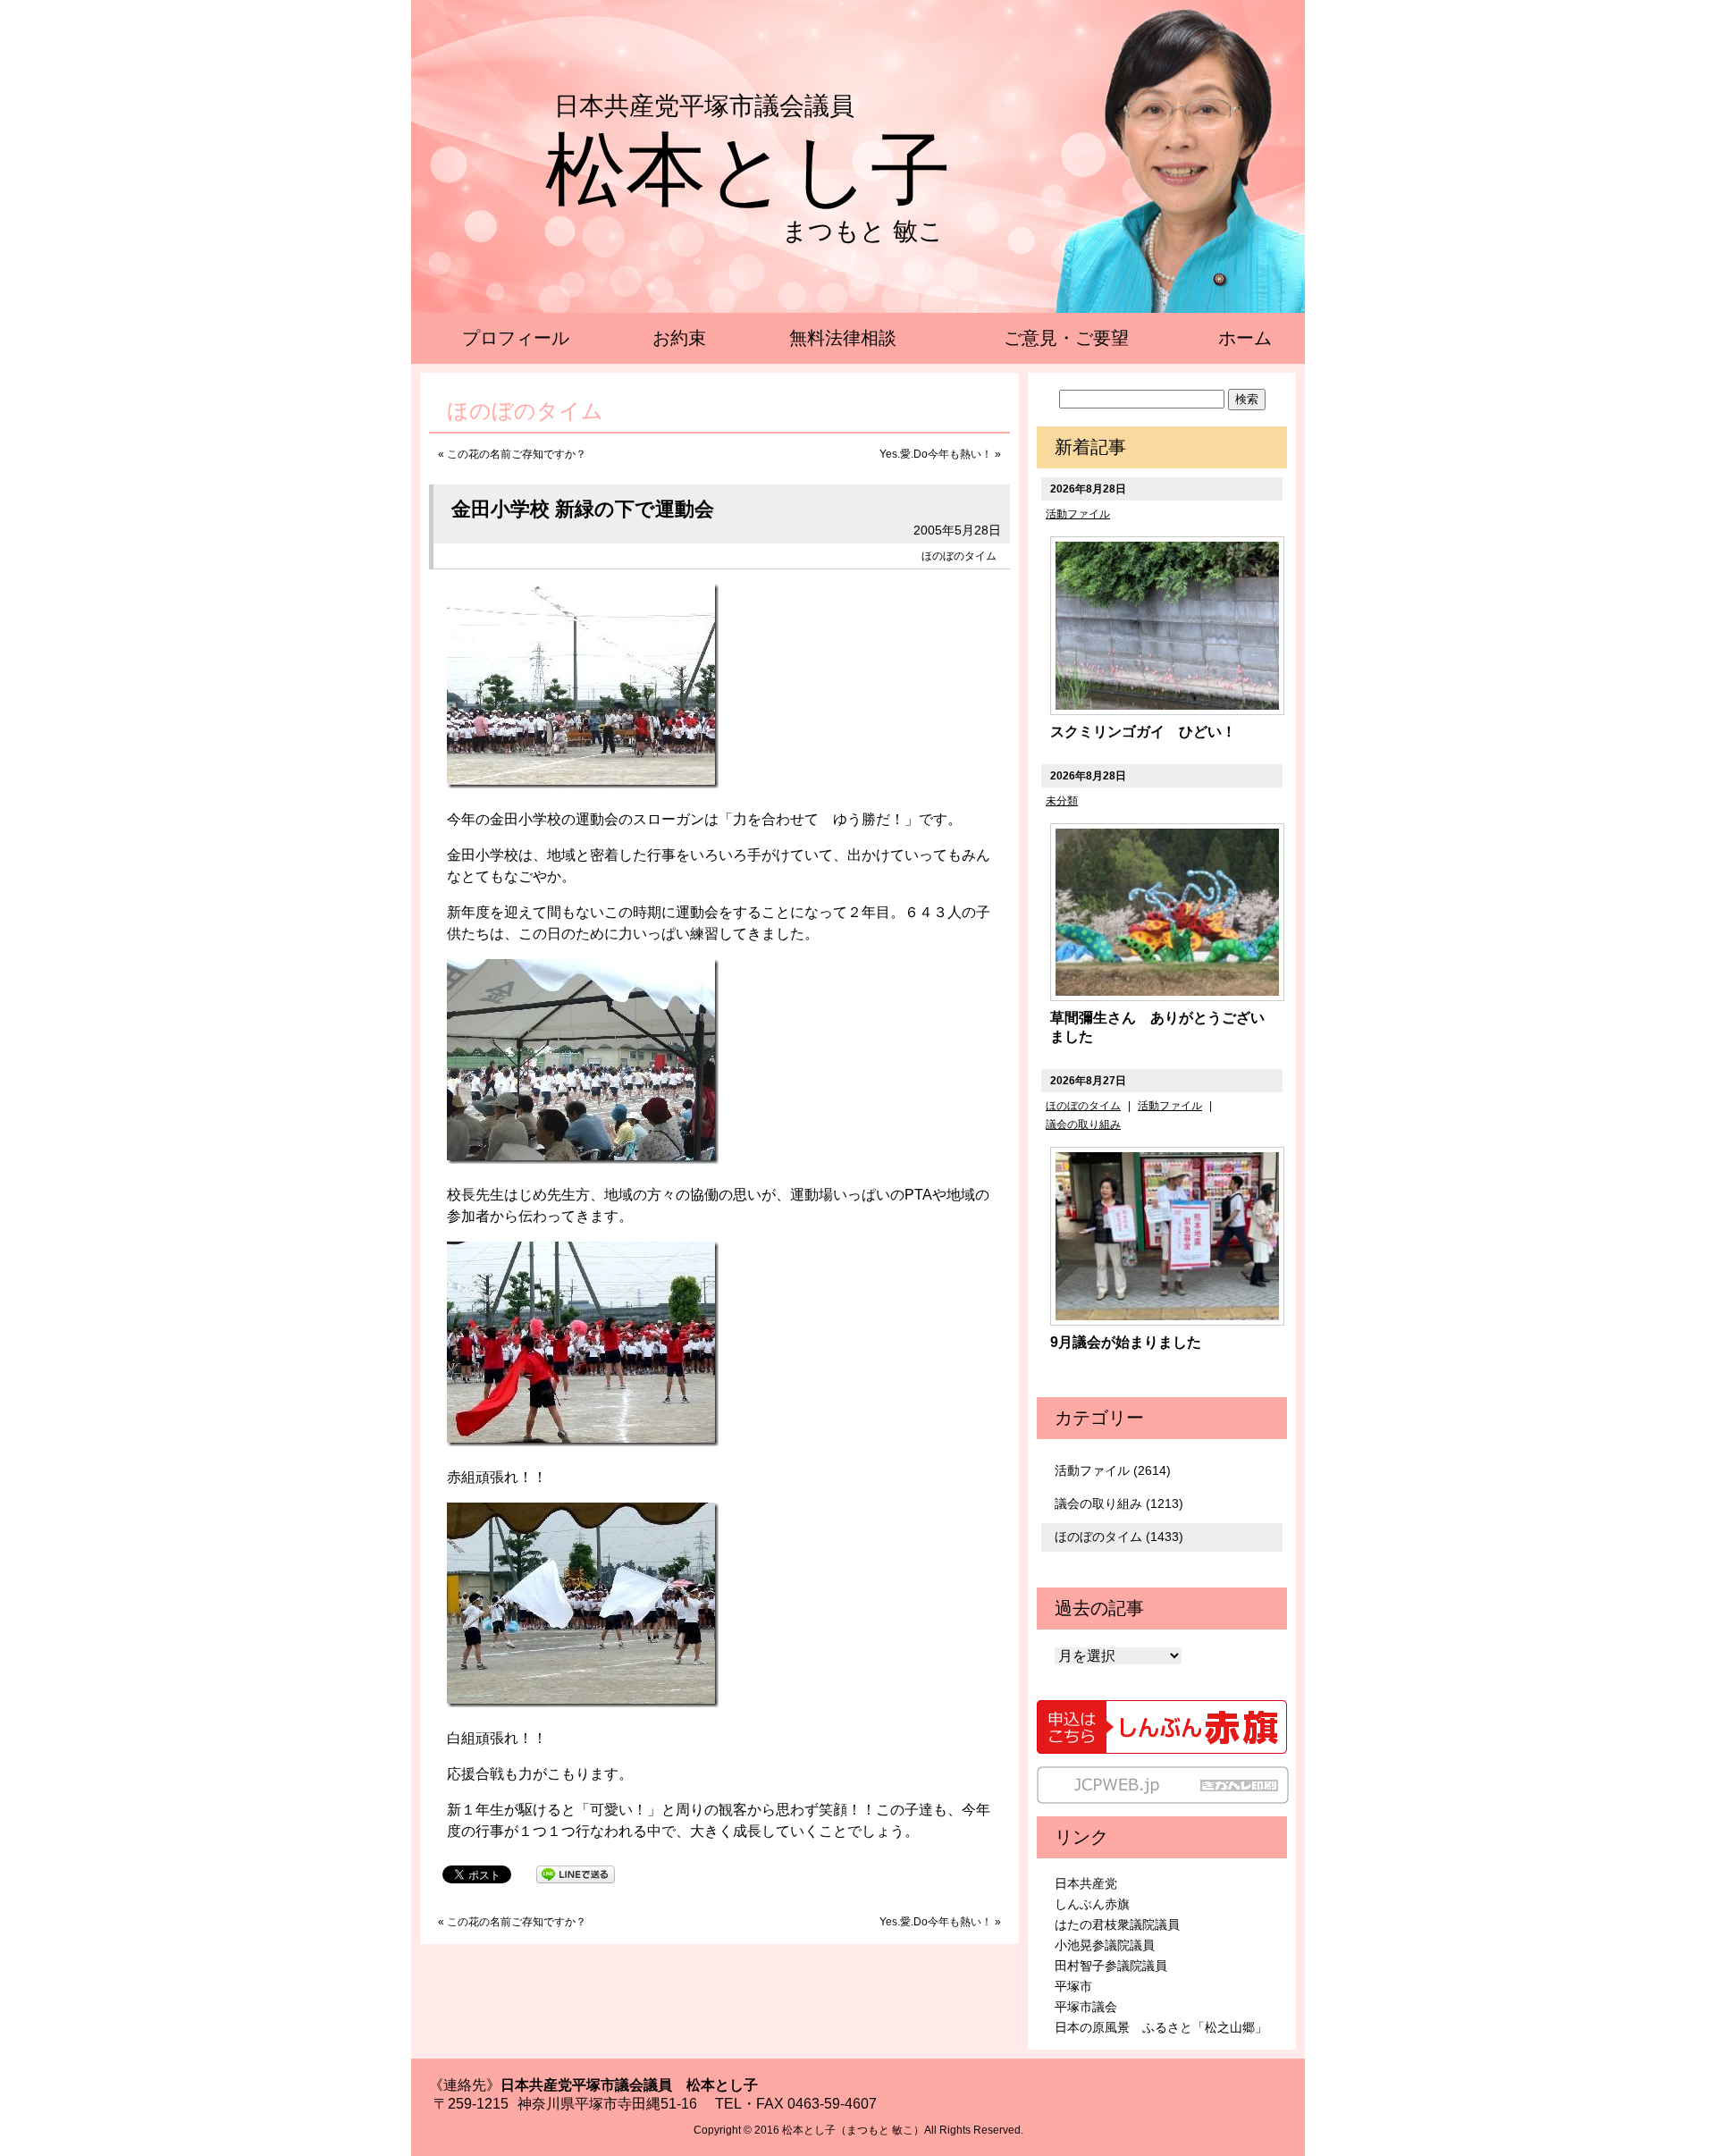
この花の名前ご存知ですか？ (517, 454)
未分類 (1062, 801)
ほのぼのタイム (959, 556)
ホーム (1245, 338)
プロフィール (516, 338)
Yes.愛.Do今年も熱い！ (936, 454)
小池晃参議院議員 (1105, 1945)
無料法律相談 (843, 338)
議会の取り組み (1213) (1119, 1503)
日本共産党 (1086, 1883)
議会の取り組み (1083, 1124)
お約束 (679, 338)
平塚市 (1073, 1986)
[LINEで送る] (576, 1873)
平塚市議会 (1086, 2007)
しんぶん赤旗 (1092, 1904)
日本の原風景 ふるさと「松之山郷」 (1161, 2027)
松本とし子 (748, 170)
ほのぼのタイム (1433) (1119, 1537)
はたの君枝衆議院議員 (1117, 1924)
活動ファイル (1078, 514)
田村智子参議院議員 (1111, 1966)
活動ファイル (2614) (1113, 1470)
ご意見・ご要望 (1066, 338)
